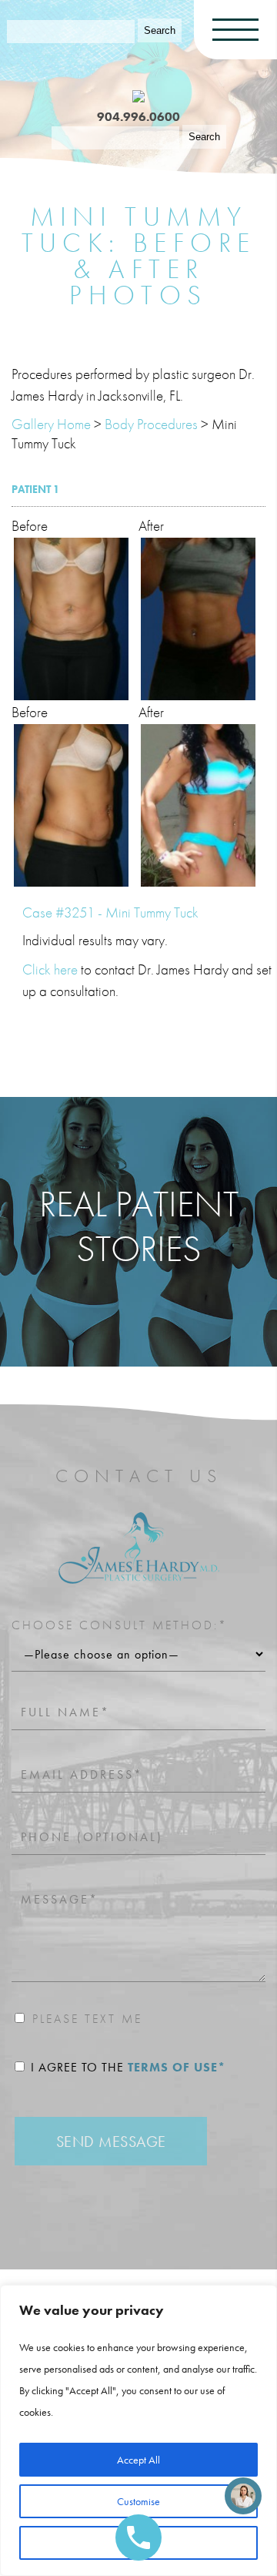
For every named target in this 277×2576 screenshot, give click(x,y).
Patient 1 (35, 489)
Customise (138, 2501)
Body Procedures (151, 424)
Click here (50, 969)
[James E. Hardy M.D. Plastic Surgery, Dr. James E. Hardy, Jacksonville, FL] (138, 94)
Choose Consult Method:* (120, 1625)
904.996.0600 (138, 117)
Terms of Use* (177, 2067)
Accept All (138, 2460)
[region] (138, 2430)
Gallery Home (51, 424)
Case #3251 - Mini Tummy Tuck (110, 912)
